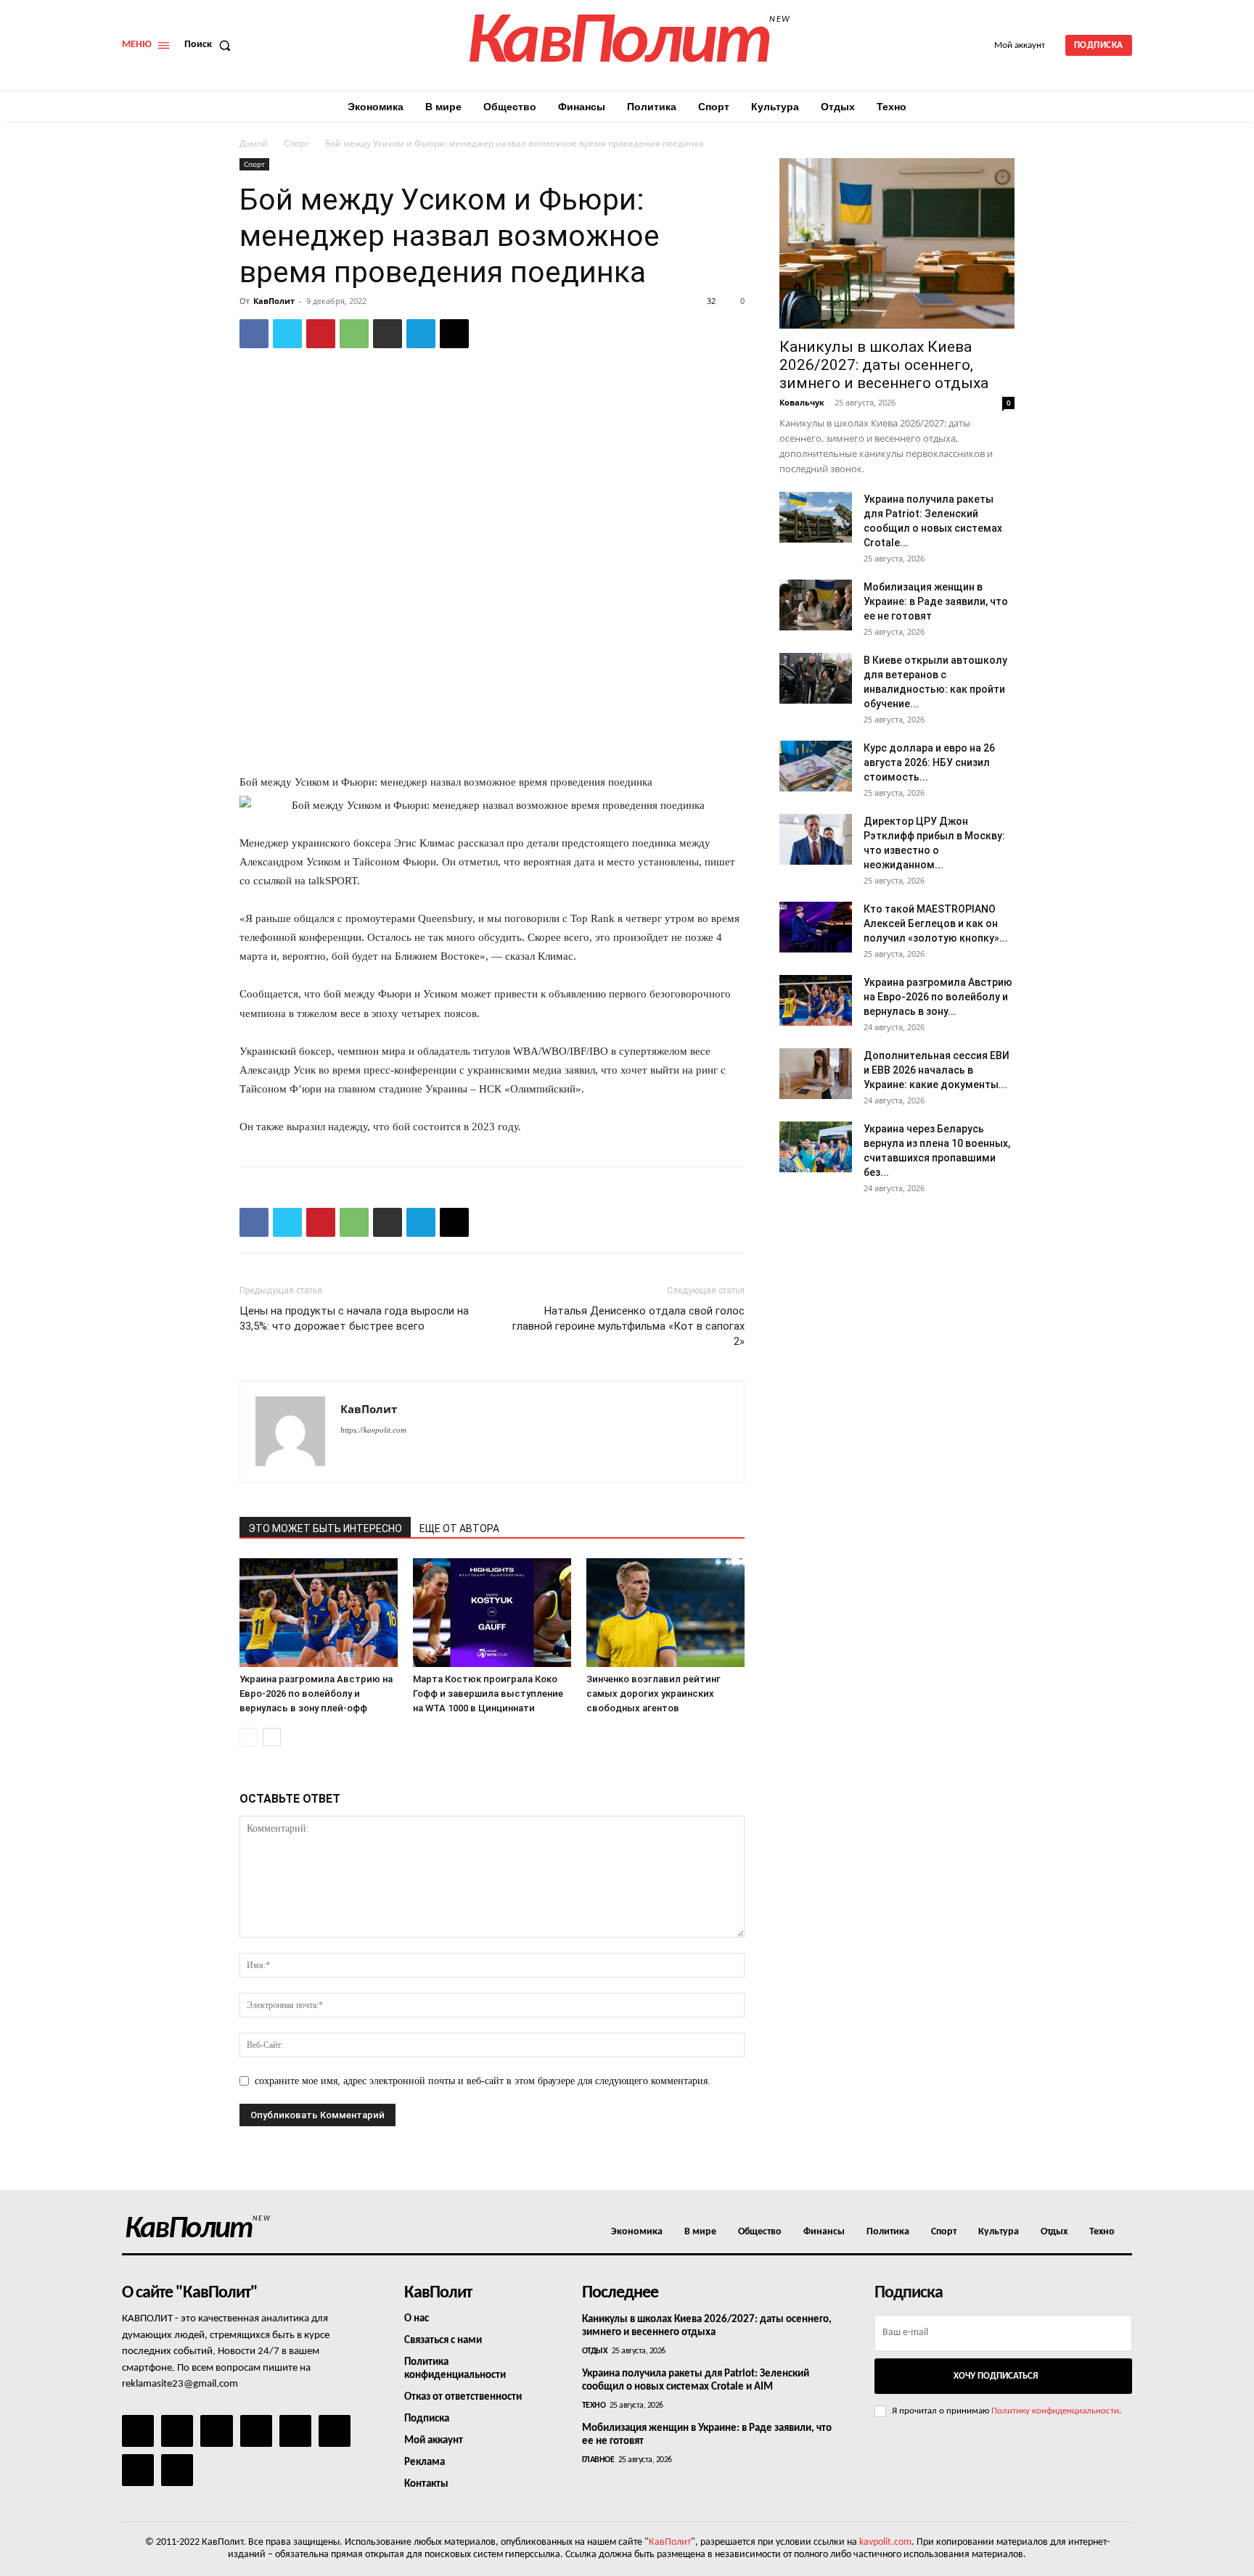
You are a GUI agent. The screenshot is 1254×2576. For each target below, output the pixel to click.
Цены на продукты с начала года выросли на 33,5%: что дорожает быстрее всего (354, 1318)
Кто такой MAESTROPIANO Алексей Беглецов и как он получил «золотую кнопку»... (936, 923)
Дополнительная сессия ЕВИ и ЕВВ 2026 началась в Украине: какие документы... (937, 1070)
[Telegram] (421, 334)
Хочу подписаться (996, 2376)
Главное (598, 2460)
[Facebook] (254, 334)
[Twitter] (287, 334)
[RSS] (256, 2431)
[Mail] (216, 2431)
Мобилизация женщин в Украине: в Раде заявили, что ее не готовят (936, 601)
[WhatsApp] (354, 334)
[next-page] (272, 1737)
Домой (254, 143)
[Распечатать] (388, 334)
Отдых (595, 2351)
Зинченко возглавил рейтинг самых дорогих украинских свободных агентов (653, 1694)
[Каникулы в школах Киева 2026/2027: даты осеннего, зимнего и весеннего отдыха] (897, 243)
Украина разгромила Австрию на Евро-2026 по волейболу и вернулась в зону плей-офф (316, 1694)
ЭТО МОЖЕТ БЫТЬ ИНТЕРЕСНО (325, 1528)
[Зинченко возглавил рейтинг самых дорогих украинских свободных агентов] (665, 1613)
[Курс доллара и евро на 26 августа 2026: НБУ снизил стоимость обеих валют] (816, 766)
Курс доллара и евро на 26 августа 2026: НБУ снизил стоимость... (929, 762)
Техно (594, 2406)
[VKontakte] (138, 2470)
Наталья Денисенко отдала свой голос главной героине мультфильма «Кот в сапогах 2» (628, 1326)
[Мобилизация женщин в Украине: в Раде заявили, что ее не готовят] (816, 605)
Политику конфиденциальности (1055, 2411)
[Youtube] (177, 2470)
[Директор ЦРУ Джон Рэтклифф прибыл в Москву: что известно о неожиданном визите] (816, 839)
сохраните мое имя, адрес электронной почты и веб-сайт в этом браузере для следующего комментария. (483, 2081)
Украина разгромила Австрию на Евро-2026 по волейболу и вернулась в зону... (938, 997)
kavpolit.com (885, 2542)
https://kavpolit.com (373, 1430)
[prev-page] (249, 1737)
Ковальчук (802, 402)
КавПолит (274, 301)
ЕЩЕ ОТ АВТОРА (459, 1528)
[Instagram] (177, 2431)
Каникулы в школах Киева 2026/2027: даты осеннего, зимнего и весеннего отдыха (884, 365)
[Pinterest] (321, 334)
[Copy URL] (454, 334)
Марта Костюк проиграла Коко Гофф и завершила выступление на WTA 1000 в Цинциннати (488, 1694)
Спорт (296, 143)
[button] (210, 45)
